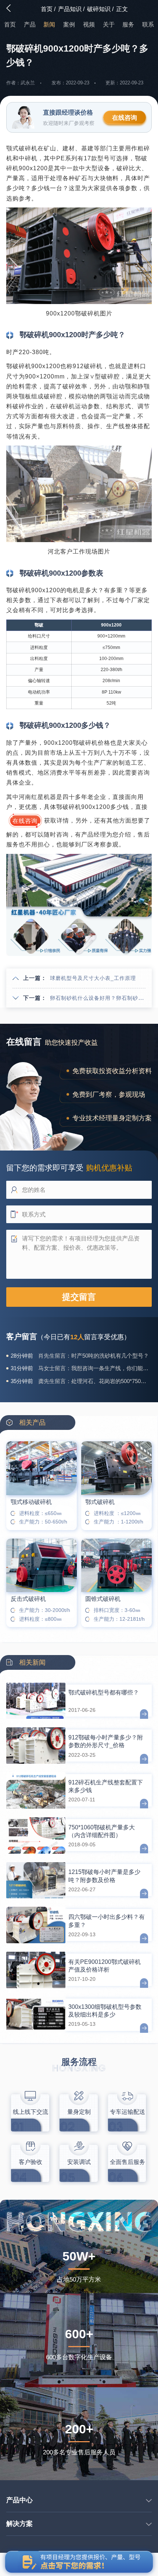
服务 (128, 25)
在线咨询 (125, 118)
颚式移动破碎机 (31, 1502)
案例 (69, 25)
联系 (148, 25)
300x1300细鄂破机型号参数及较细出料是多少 (105, 2011)
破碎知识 (99, 9)
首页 (47, 9)
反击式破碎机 (28, 1599)
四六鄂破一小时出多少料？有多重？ (107, 1921)
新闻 (49, 25)
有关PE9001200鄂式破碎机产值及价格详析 (105, 1966)
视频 (89, 25)
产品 (30, 25)
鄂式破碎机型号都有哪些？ (104, 1692)
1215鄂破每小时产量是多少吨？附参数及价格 (104, 1876)
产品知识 (70, 9)
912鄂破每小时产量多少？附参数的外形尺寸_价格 (106, 1741)
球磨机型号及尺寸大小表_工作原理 (93, 978)
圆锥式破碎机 (103, 1599)
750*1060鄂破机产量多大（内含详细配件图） (102, 1831)
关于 (109, 25)
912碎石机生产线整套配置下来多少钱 (106, 1786)
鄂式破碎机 (100, 1502)
